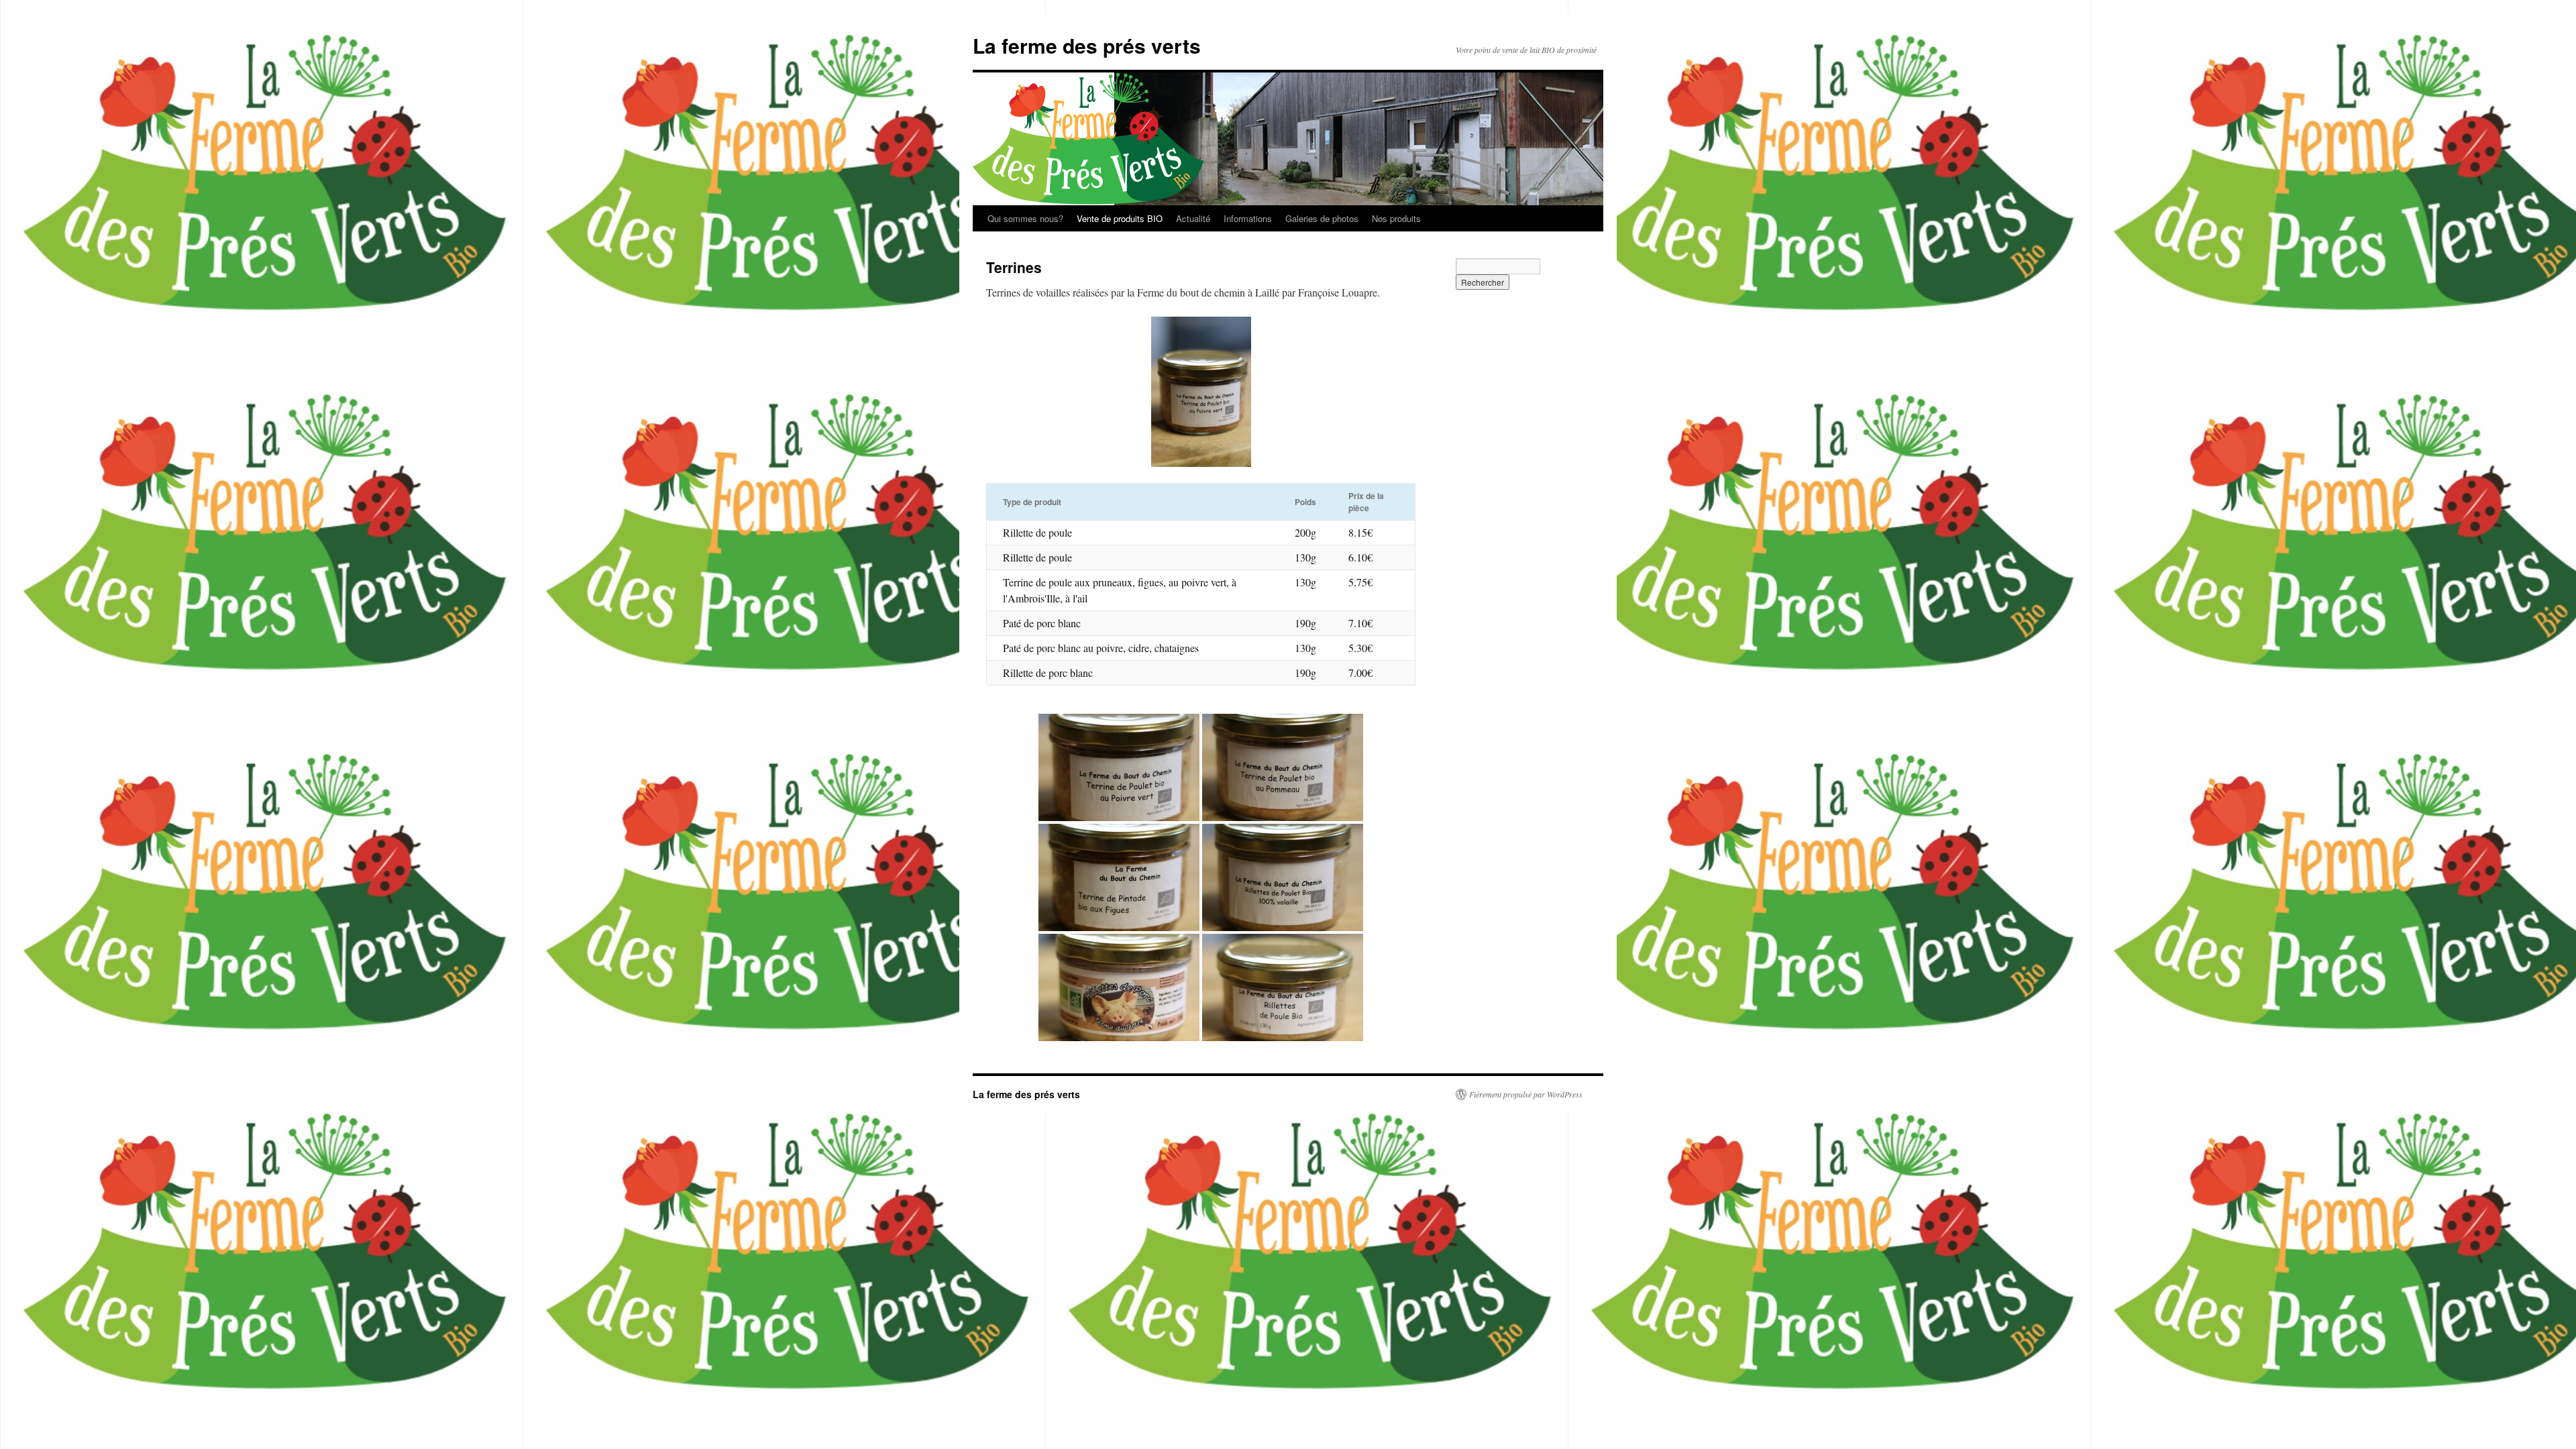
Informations (1248, 218)
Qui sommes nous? (1025, 218)
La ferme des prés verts (1087, 45)
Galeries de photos (1322, 218)
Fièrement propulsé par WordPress (1526, 1094)
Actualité (1193, 218)
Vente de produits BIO (1120, 218)
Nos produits (1396, 218)
